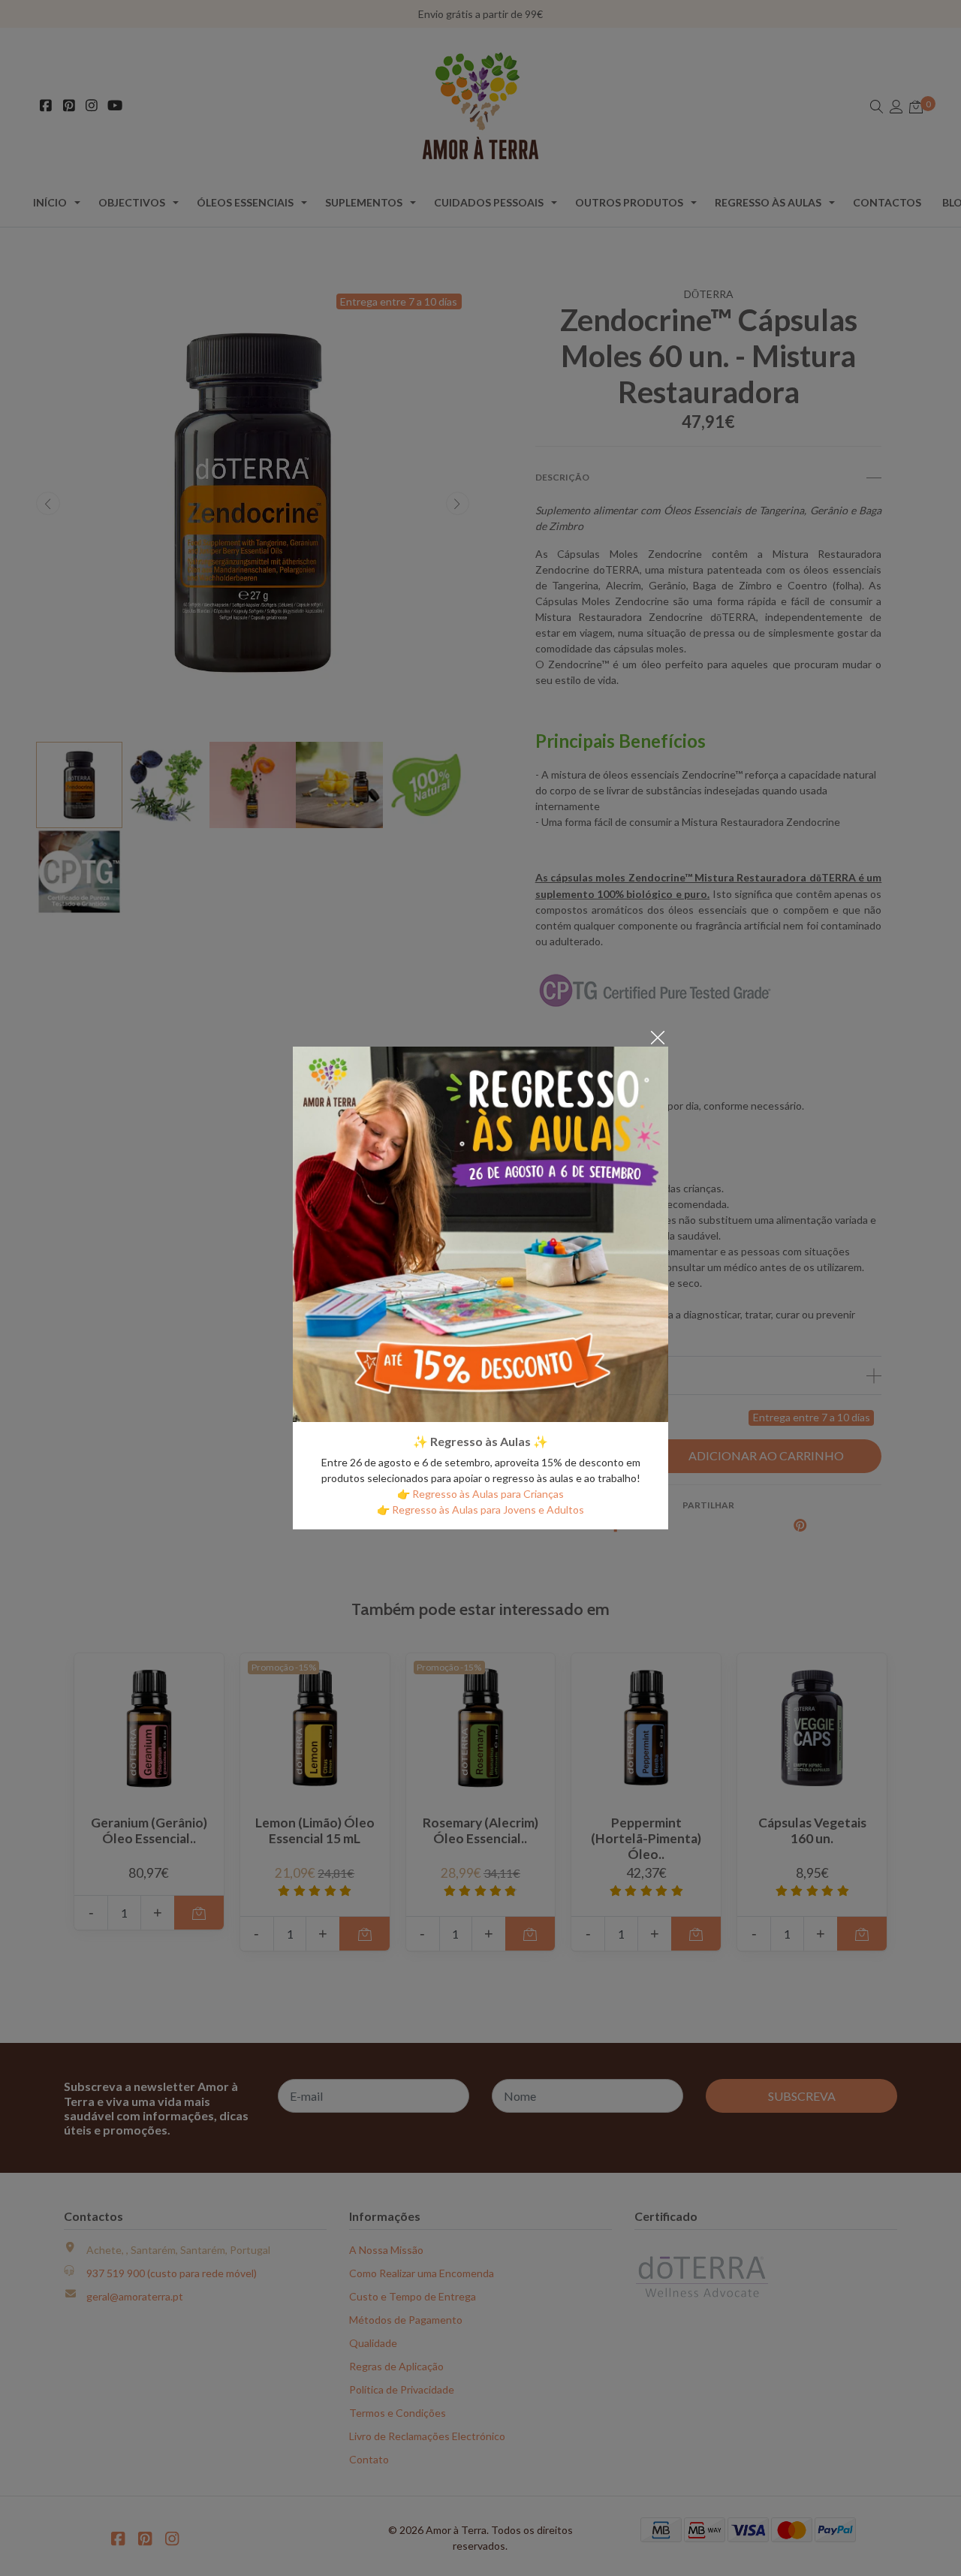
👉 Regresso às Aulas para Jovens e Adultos (480, 1509)
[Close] (658, 1036)
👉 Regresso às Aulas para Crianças (480, 1494)
